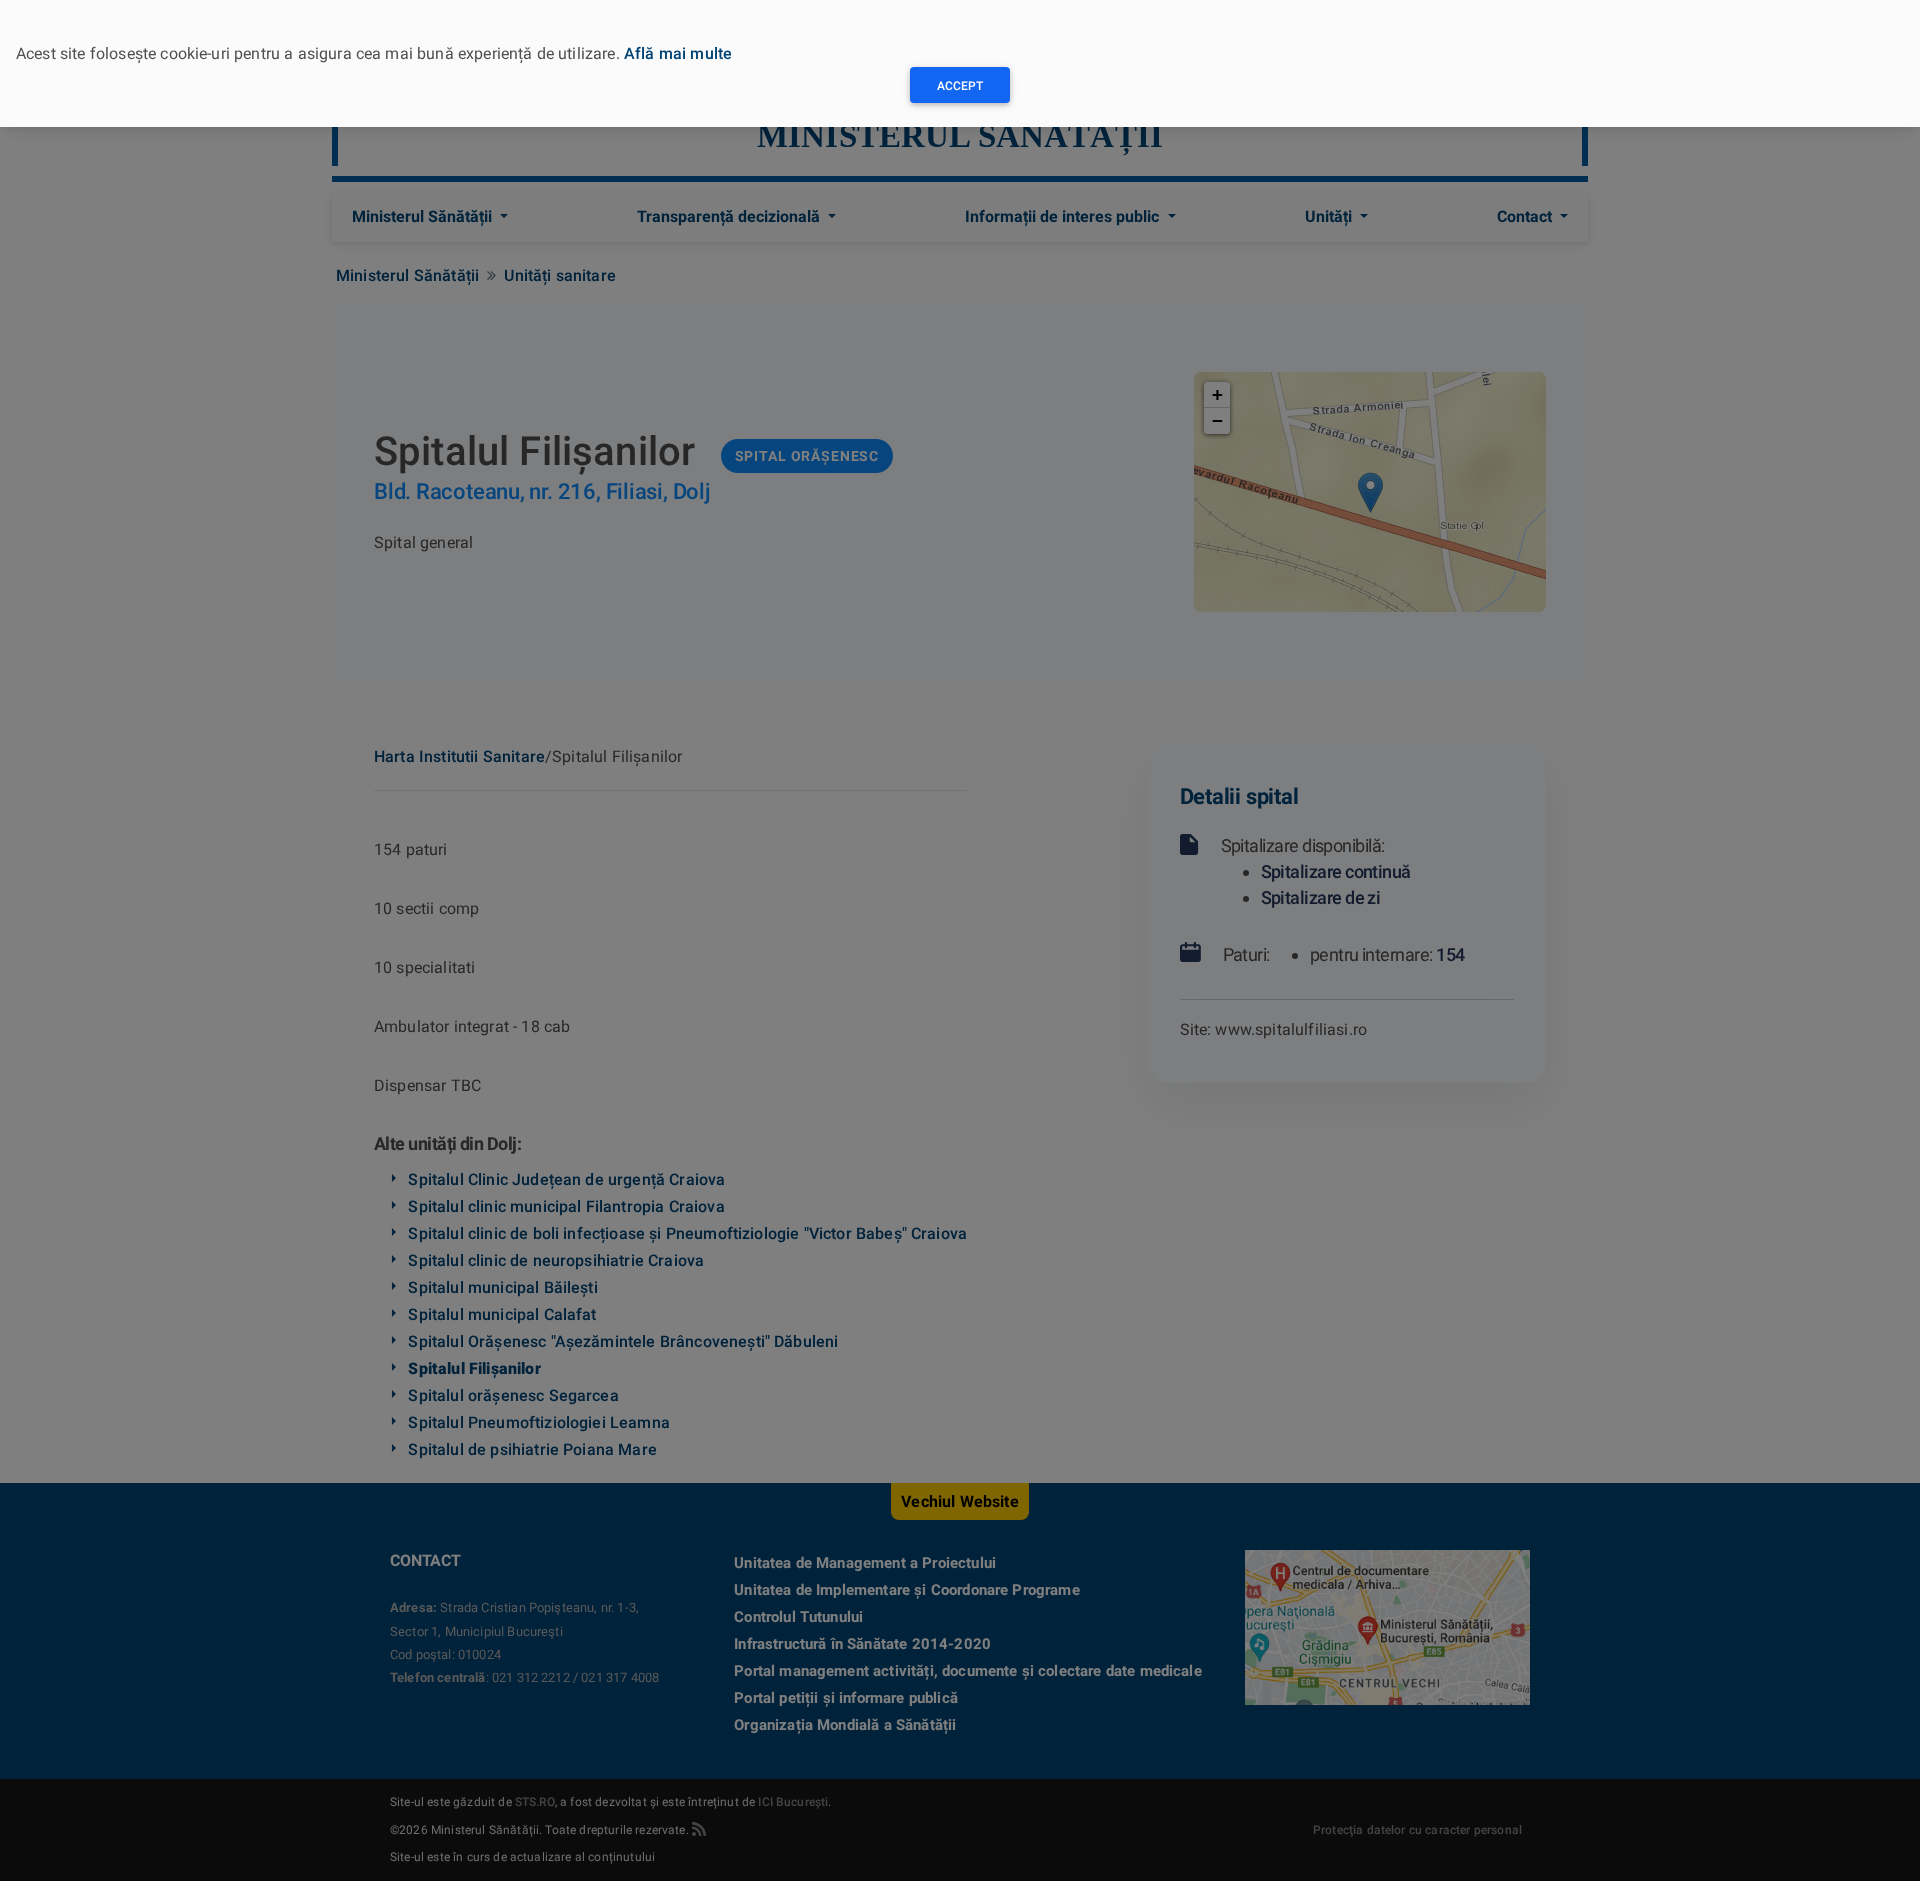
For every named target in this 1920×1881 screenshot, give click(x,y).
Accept (960, 86)
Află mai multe (678, 53)
